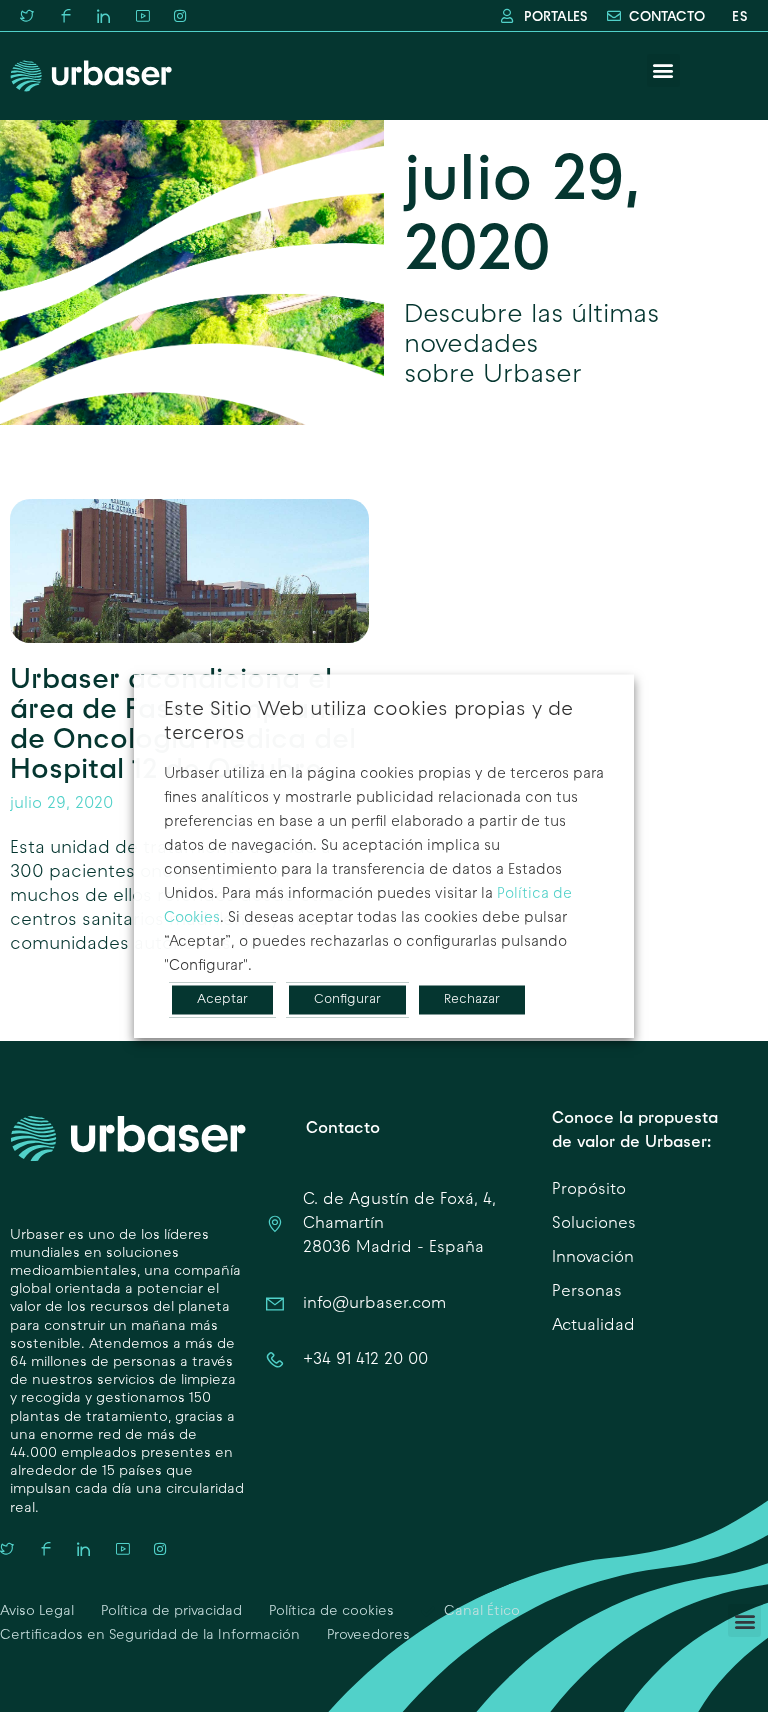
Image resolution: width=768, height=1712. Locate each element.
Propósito (589, 1190)
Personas (587, 1292)
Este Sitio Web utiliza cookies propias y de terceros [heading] (368, 722)
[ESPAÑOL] (736, 16)
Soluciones (594, 1224)
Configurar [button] (347, 1000)
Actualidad (593, 1326)
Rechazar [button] (472, 1000)
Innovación (593, 1258)
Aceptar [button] (222, 1000)
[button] (663, 70)
